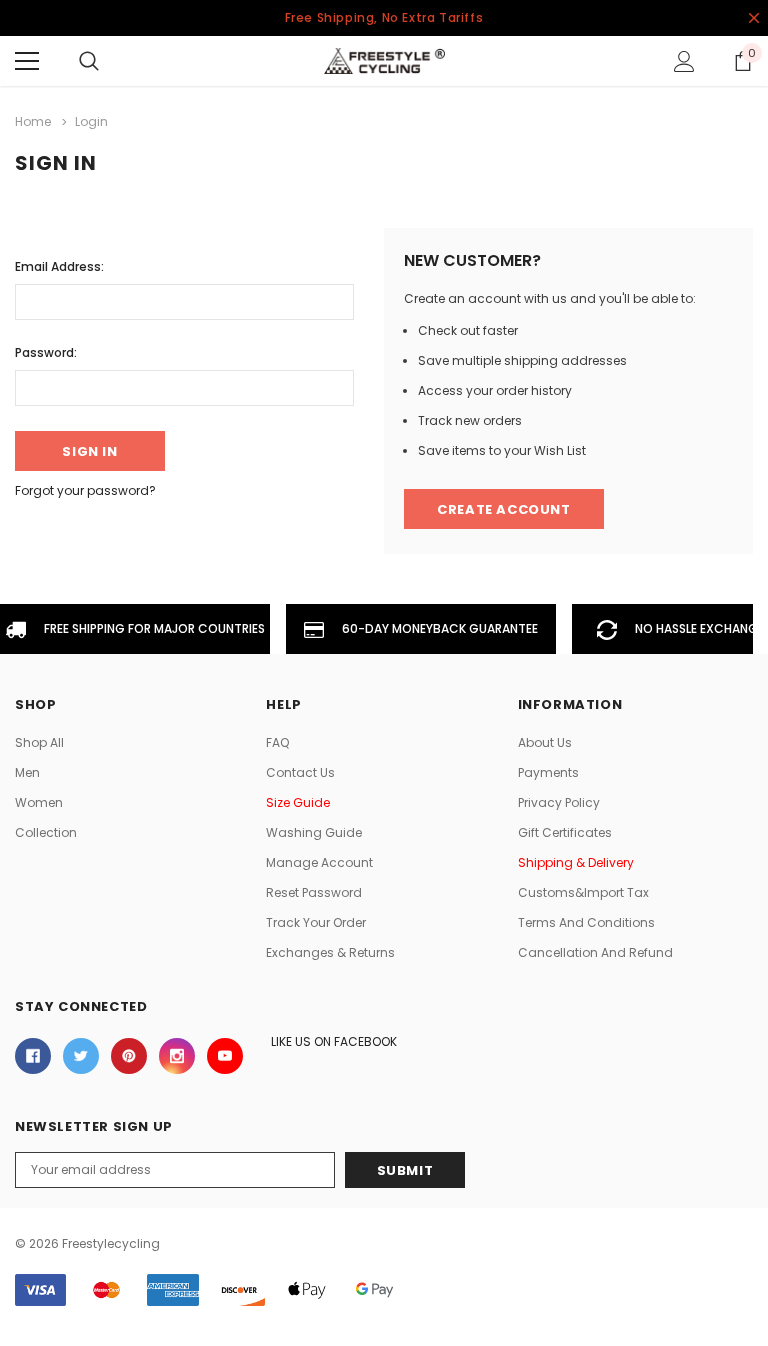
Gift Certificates (565, 832)
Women (39, 802)
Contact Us (300, 772)
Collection (46, 832)
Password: (46, 352)
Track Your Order (316, 922)
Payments (548, 772)
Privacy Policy (559, 802)
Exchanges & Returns (330, 952)
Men (27, 772)
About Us (545, 742)
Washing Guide (314, 832)
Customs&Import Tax (583, 892)
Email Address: (59, 266)
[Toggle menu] (27, 61)
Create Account (503, 509)
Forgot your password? (85, 490)
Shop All (39, 742)
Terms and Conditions (586, 922)
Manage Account (319, 862)
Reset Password (314, 892)
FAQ (277, 742)
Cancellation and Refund (595, 952)
